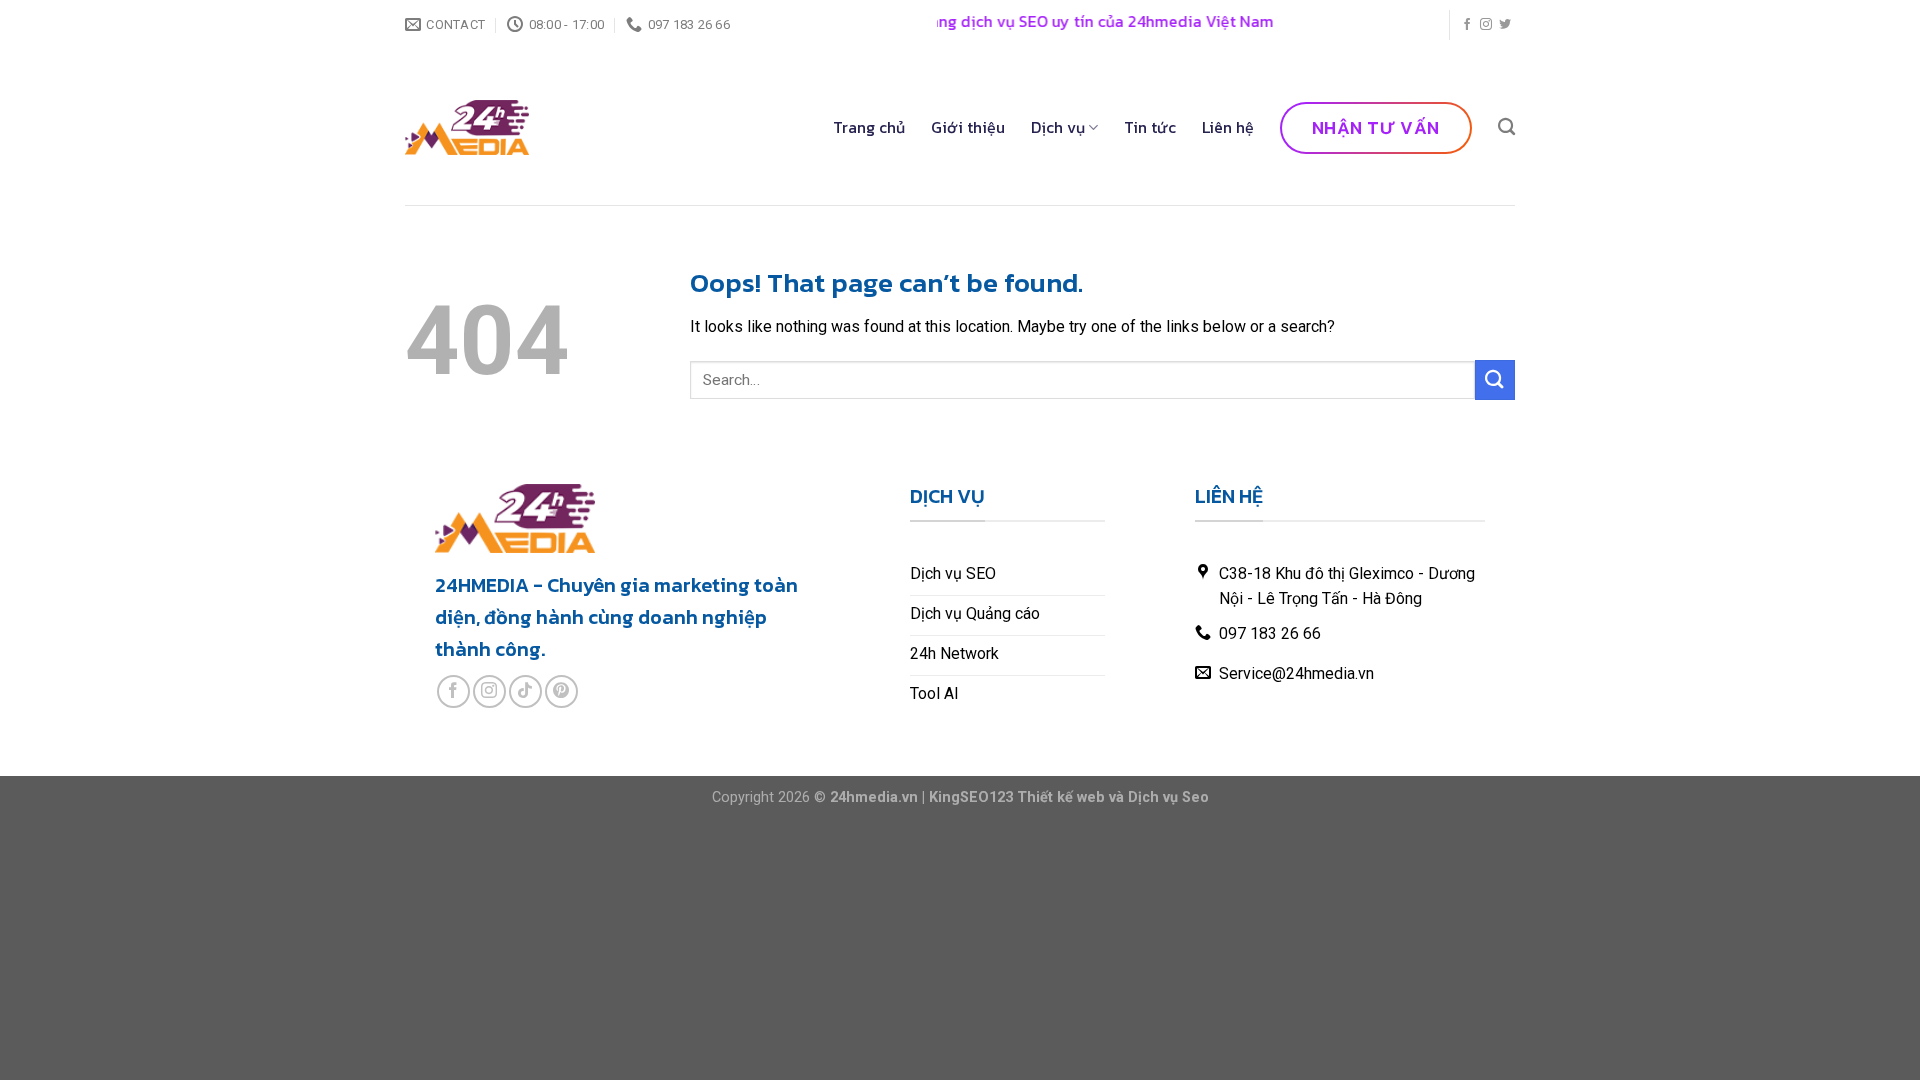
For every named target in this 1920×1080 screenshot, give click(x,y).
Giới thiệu (968, 127)
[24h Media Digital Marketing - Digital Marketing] (467, 127)
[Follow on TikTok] (525, 691)
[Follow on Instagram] (1486, 25)
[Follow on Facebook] (1467, 25)
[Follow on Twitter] (1505, 25)
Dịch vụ (1058, 127)
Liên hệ (1228, 127)
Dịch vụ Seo (1168, 797)
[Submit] (1495, 379)
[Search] (1506, 127)
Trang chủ (869, 127)
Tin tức (1150, 127)
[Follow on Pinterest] (561, 691)
